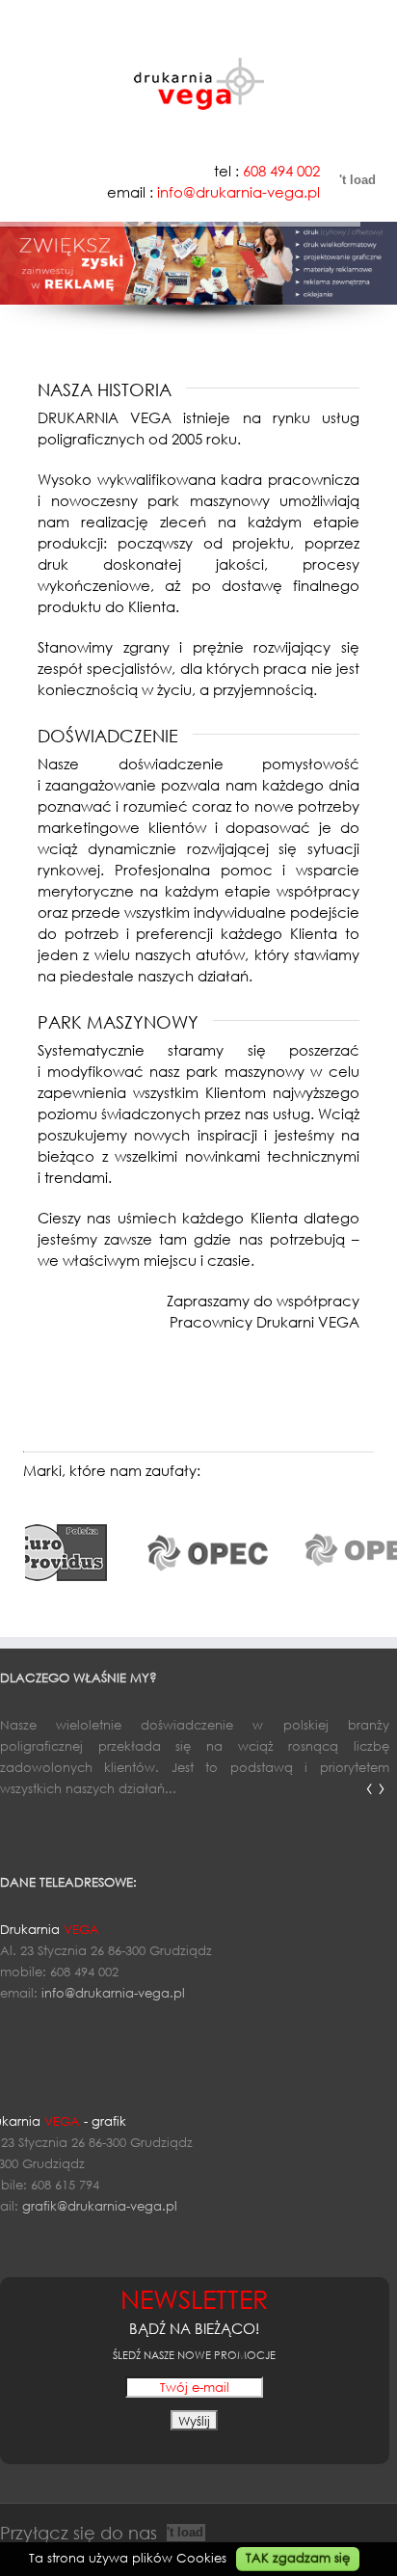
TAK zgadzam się (298, 2558)
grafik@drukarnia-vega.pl (100, 2206)
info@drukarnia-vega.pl (113, 1993)
